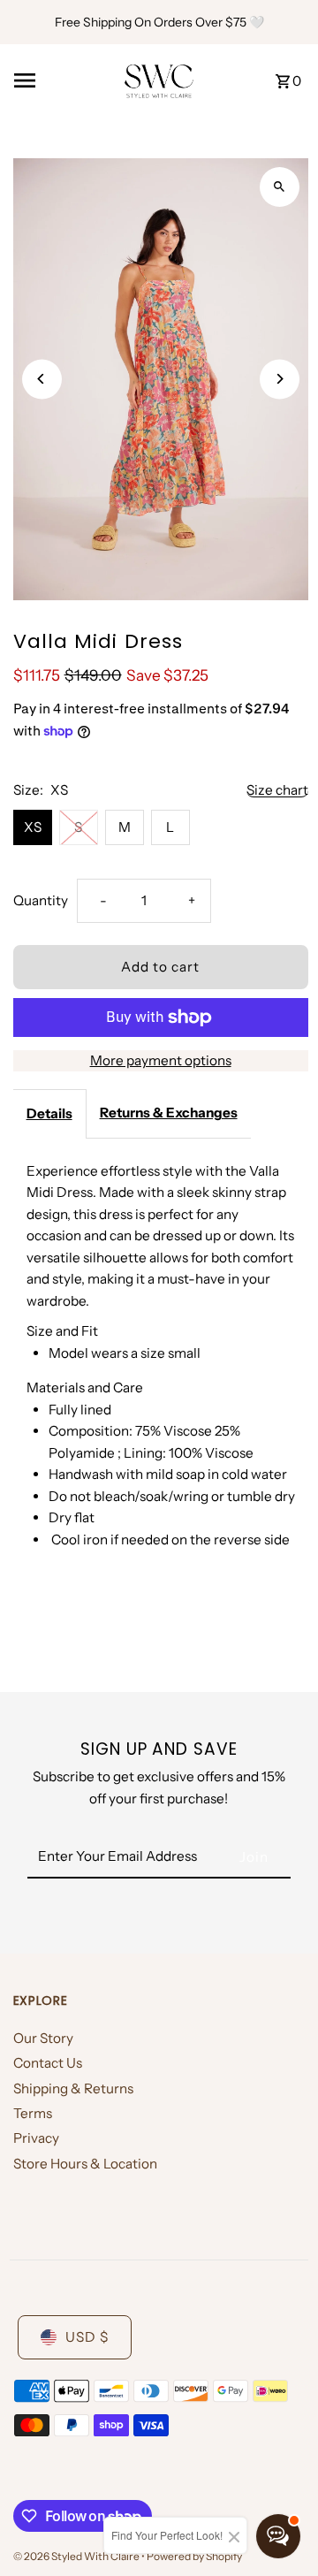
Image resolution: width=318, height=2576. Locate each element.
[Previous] (42, 379)
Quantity (41, 900)
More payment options (161, 1060)
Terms (33, 2113)
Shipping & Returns (73, 2088)
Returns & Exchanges (169, 1113)
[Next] (280, 379)
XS (33, 827)
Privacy (36, 2138)
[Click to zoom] (280, 187)
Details (49, 1113)
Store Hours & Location (85, 2164)
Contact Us (48, 2063)
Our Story (43, 2038)
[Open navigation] (62, 80)
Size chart (277, 790)
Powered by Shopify (194, 2556)
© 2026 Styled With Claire (77, 2556)
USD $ (87, 2337)
